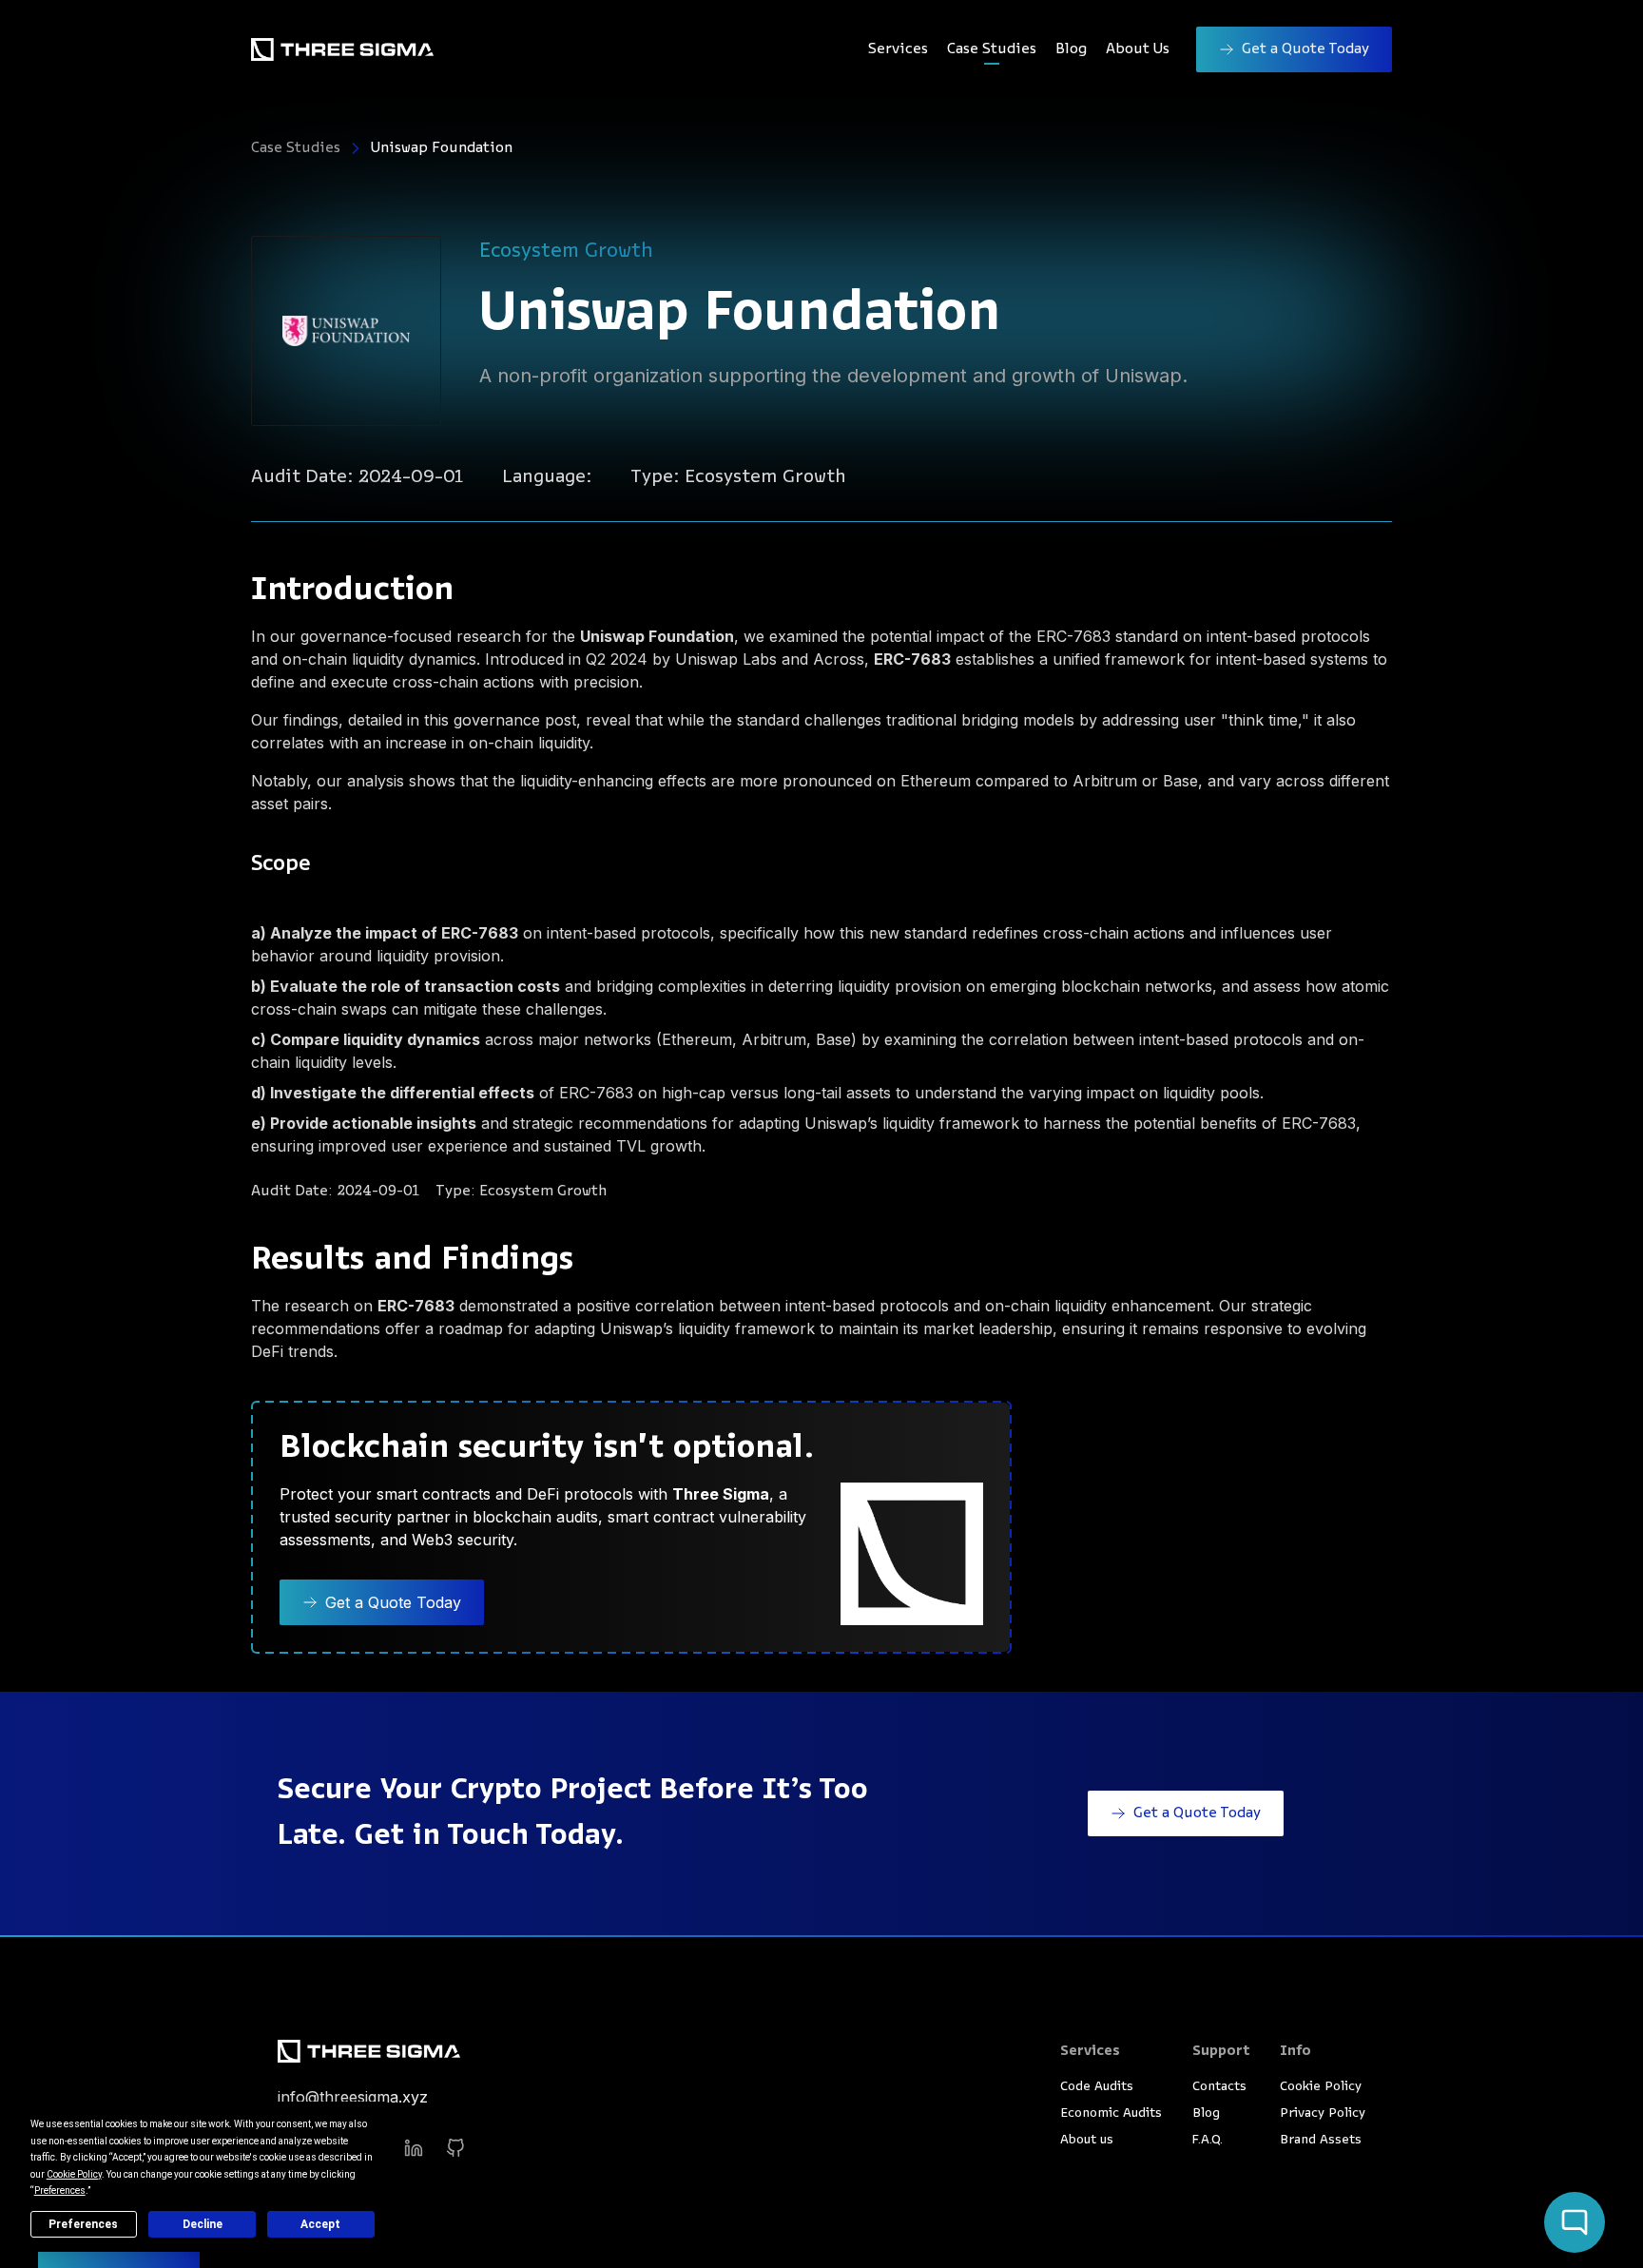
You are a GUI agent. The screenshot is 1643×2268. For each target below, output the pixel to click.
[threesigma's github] (455, 2148)
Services (898, 49)
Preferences (83, 2224)
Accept (320, 2224)
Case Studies (992, 49)
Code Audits (1097, 2087)
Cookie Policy (1321, 2087)
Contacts (1219, 2087)
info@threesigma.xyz (353, 2097)
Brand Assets (1321, 2140)
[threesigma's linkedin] (414, 2148)
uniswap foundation (442, 148)
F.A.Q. (1208, 2140)
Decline (203, 2224)
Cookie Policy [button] (74, 2174)
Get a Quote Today (1305, 49)
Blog (1071, 49)
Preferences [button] (60, 2190)
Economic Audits (1111, 2113)
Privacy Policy (1323, 2113)
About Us (1138, 49)
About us (1087, 2140)
